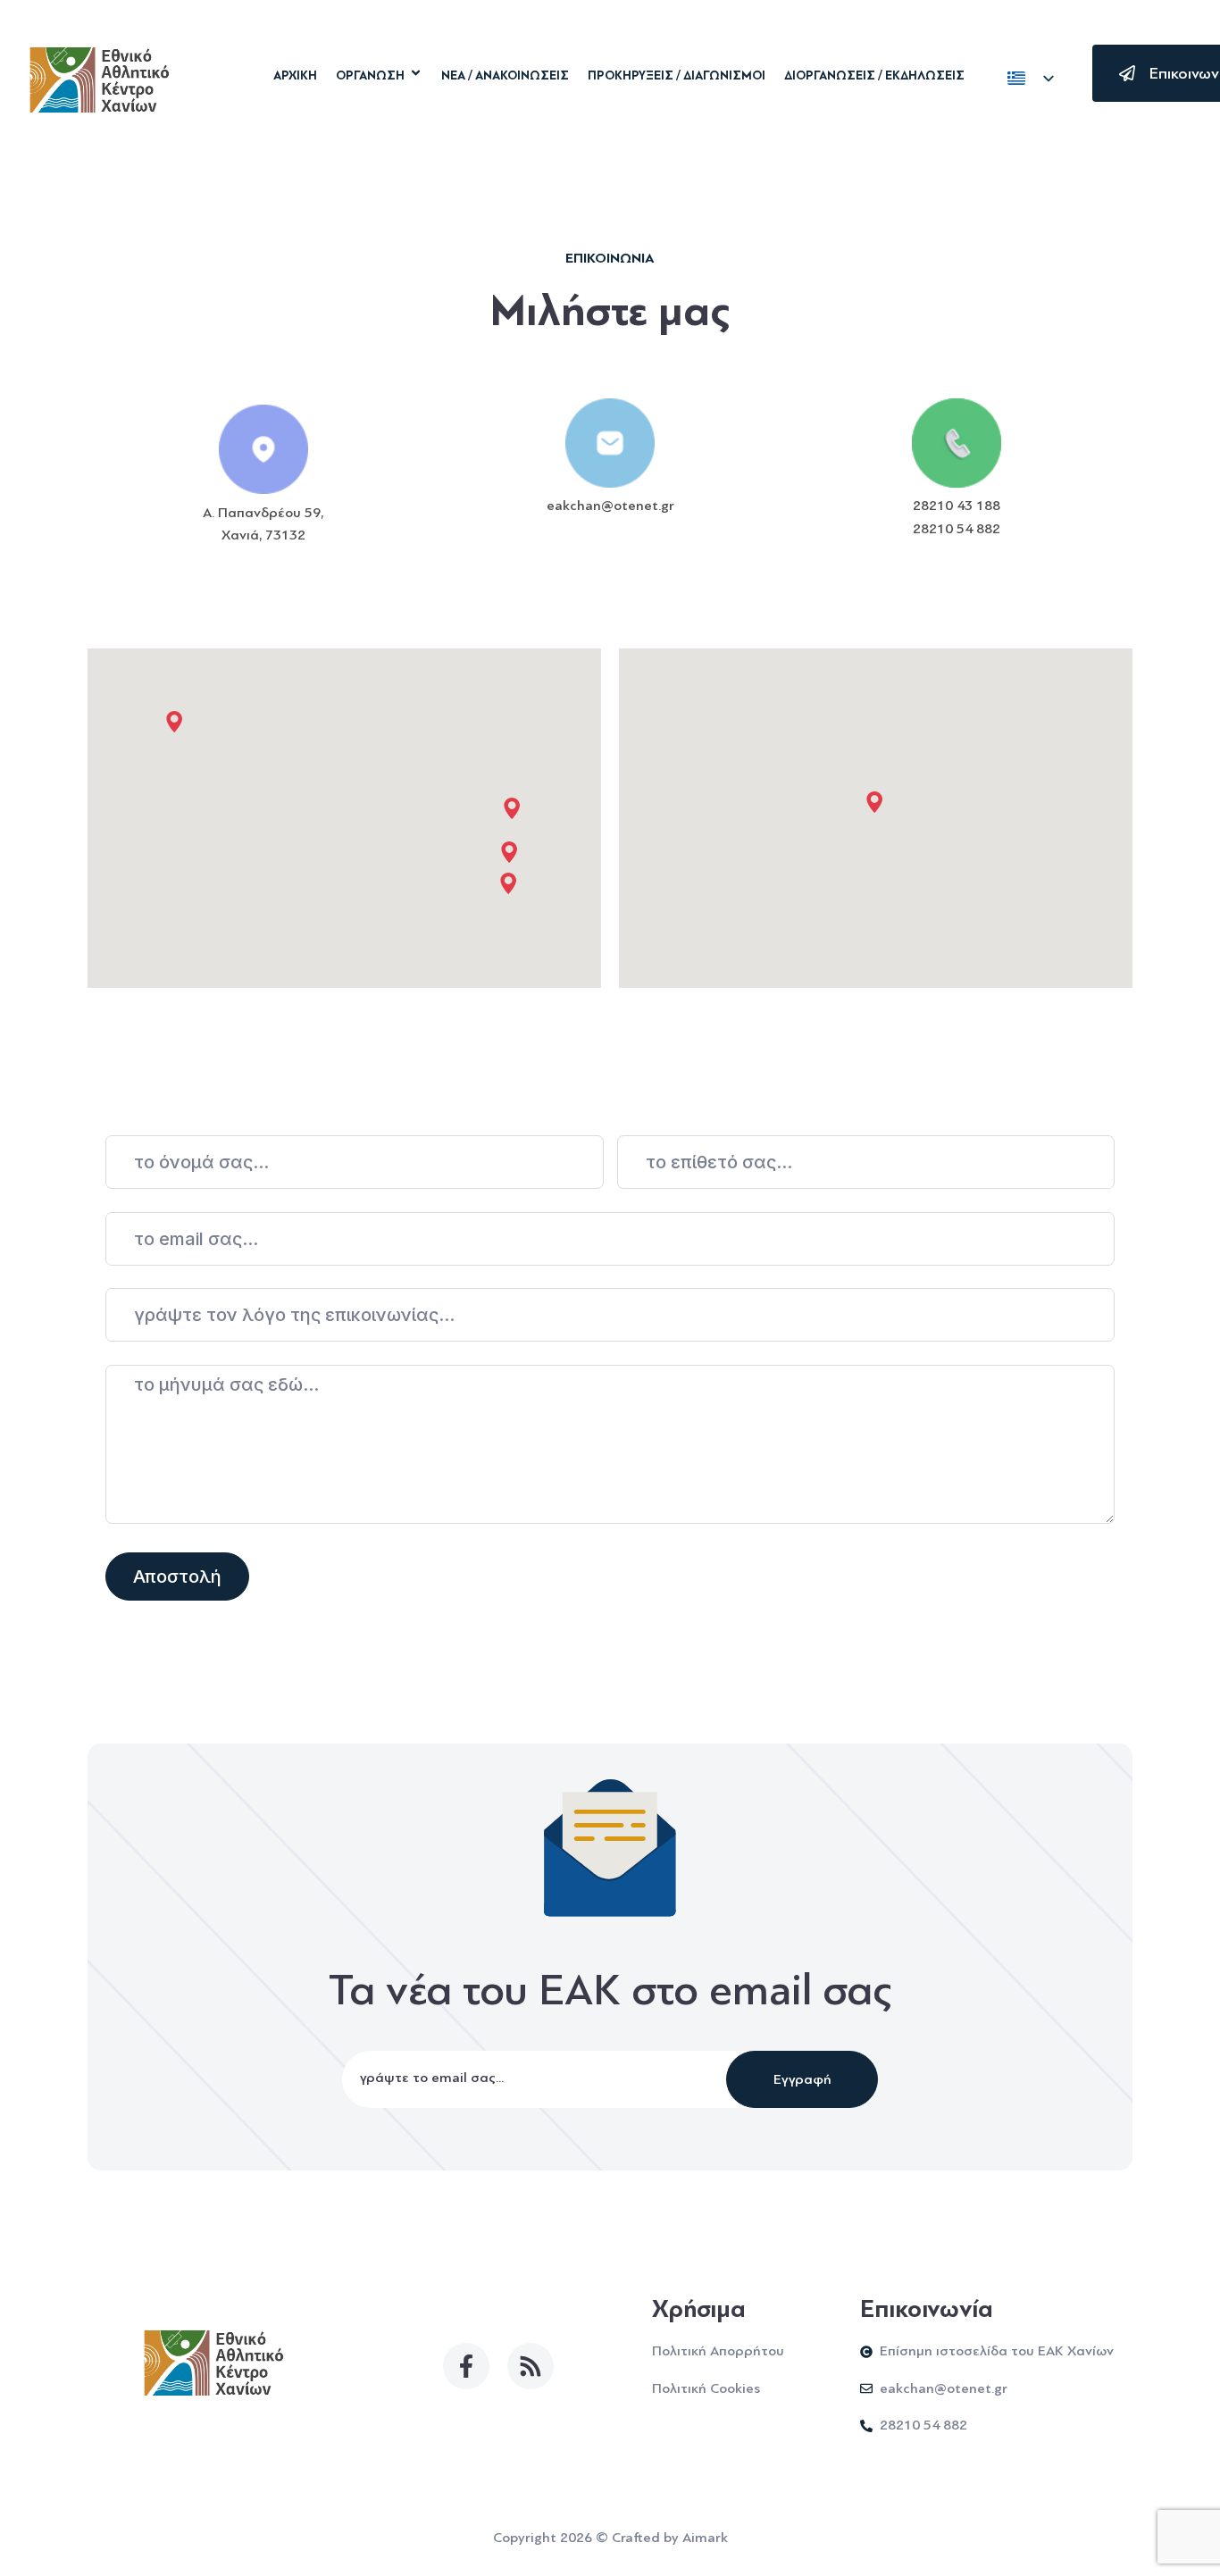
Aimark (705, 2538)
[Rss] (531, 2366)
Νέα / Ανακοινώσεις (505, 76)
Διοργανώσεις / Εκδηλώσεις (874, 76)
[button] (508, 883)
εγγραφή (802, 2079)
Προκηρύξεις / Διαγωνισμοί (677, 76)
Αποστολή (177, 1577)
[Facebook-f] (466, 2366)
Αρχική (295, 76)
